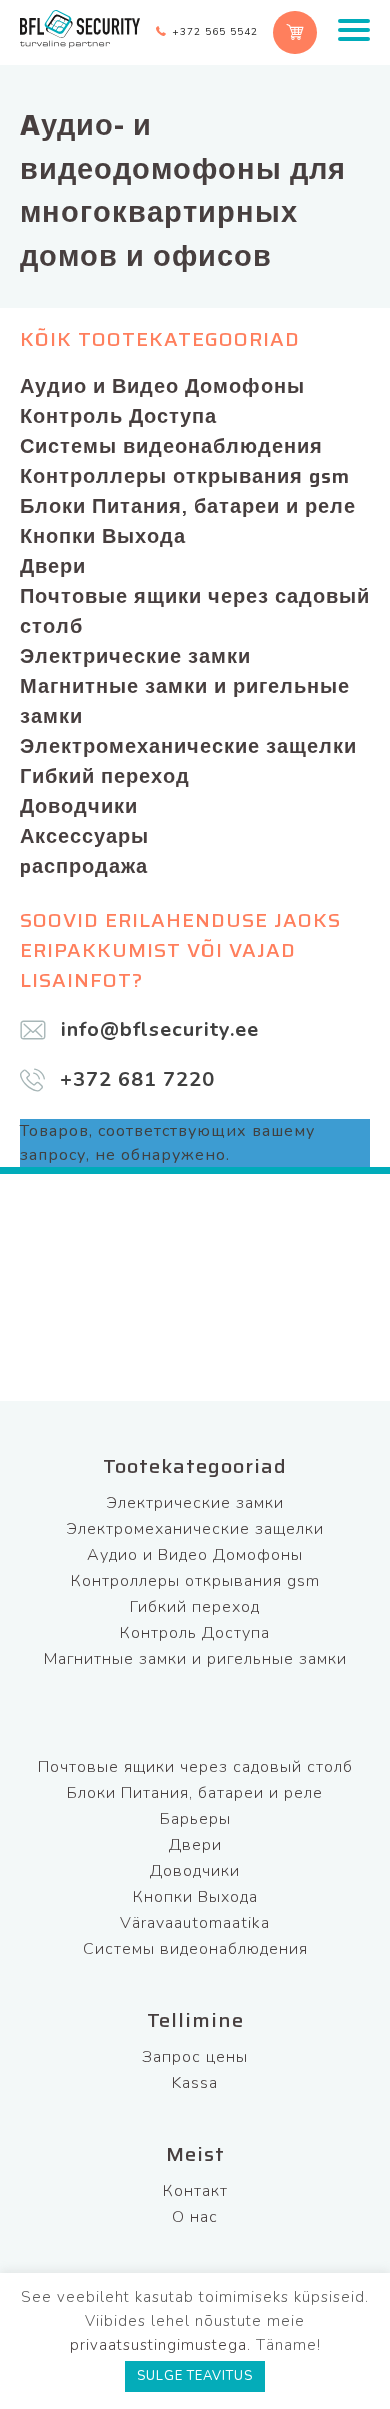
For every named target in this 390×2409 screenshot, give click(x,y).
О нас (195, 2217)
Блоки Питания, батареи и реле (188, 506)
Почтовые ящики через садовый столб (195, 611)
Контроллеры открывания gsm (185, 476)
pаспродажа (84, 866)
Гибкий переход (105, 776)
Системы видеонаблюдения (171, 446)
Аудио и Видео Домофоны (162, 386)
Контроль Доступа (118, 416)
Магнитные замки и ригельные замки (185, 701)
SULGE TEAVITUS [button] (195, 2376)
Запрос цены (195, 2057)
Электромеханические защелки (188, 746)
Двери (53, 566)
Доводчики (79, 806)
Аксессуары (84, 836)
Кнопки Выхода (103, 536)
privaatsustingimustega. (160, 2345)
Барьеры (195, 1819)
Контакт (195, 2191)
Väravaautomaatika (195, 1923)
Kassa (195, 2083)
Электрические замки (135, 656)
